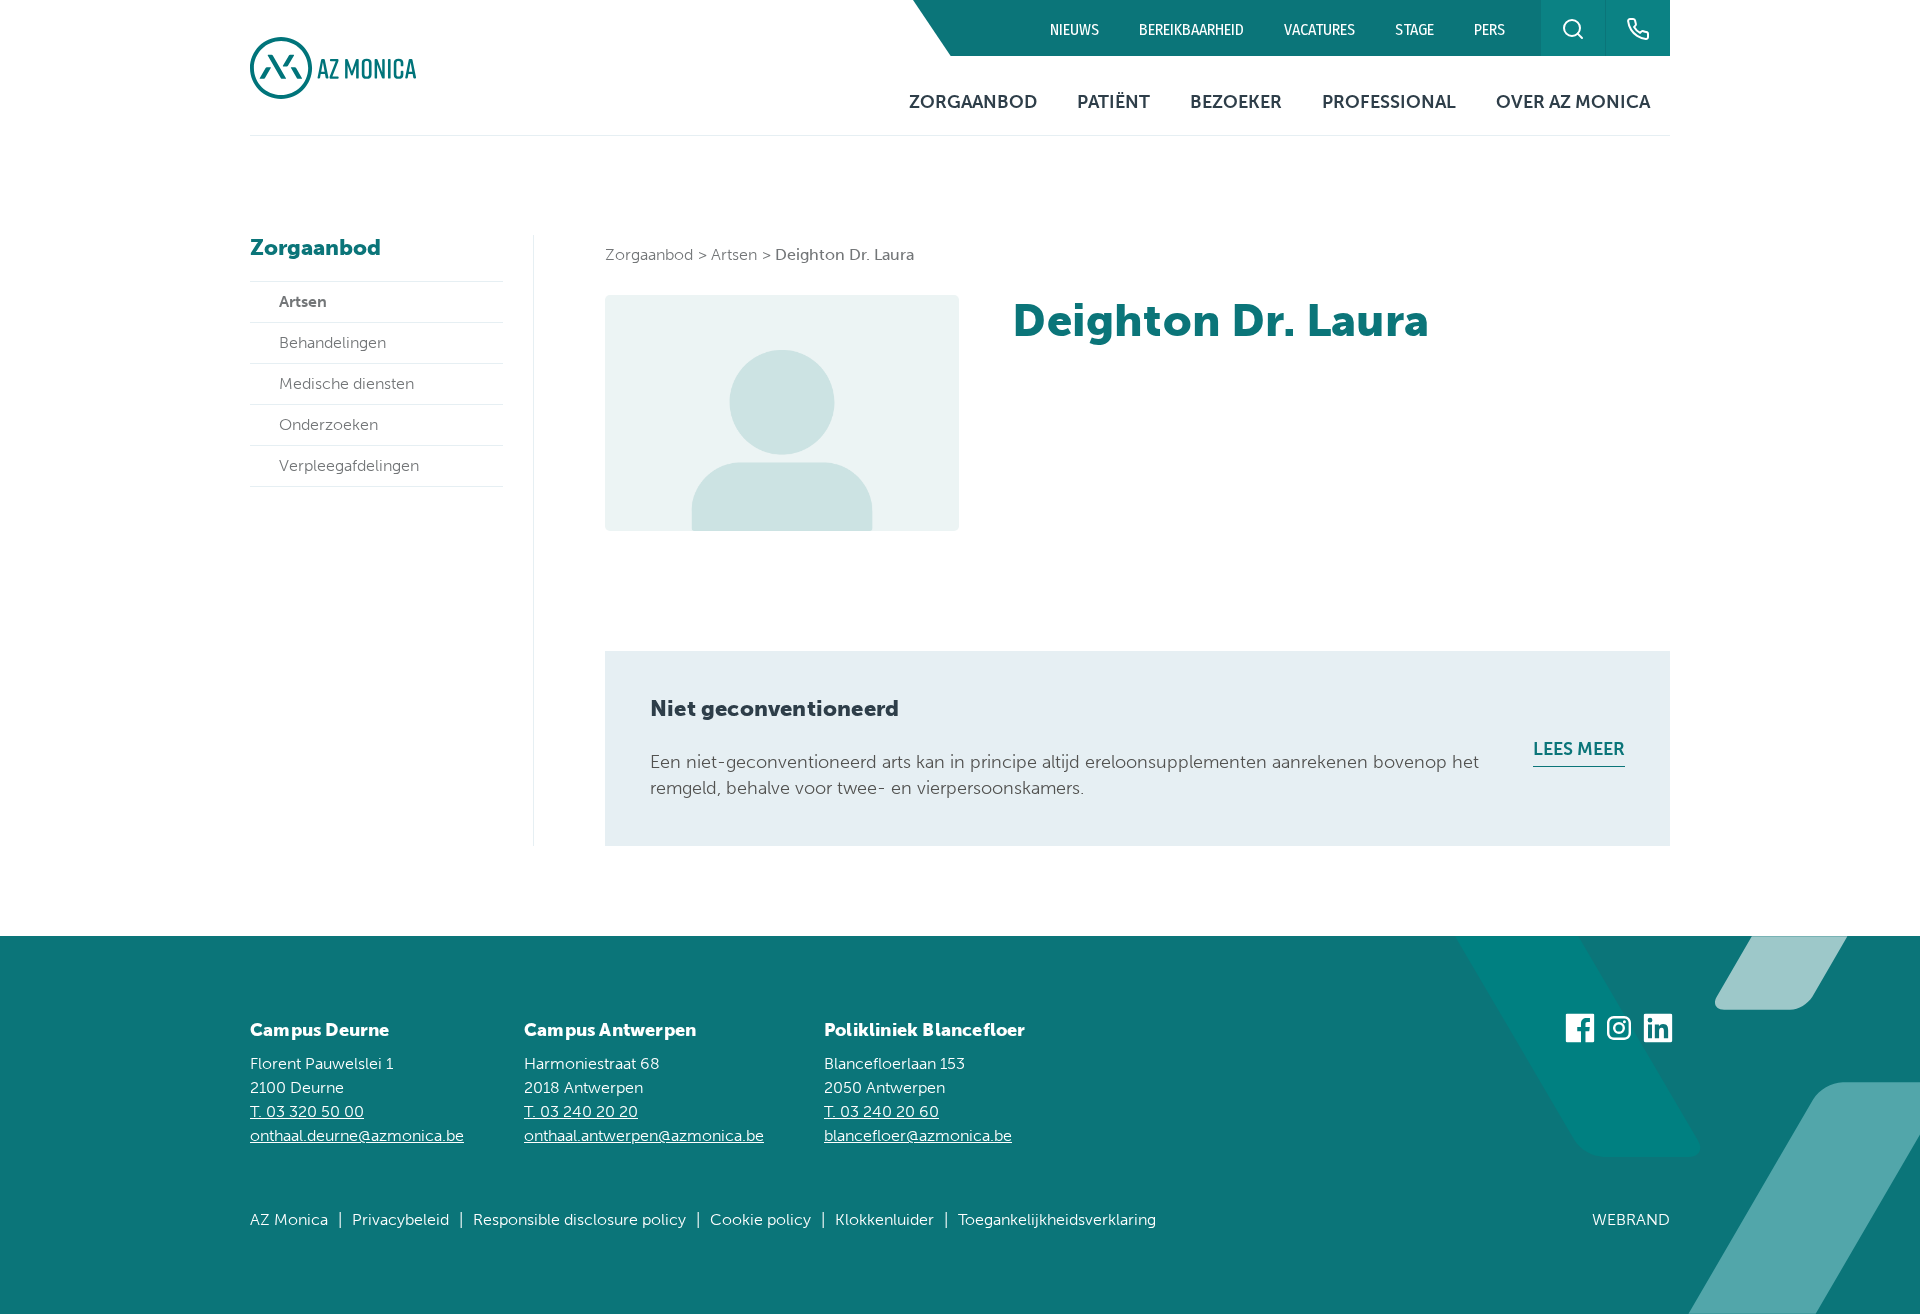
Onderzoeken (328, 424)
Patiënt (1113, 102)
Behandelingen (332, 342)
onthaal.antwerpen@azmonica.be (644, 1135)
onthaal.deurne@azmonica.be (357, 1135)
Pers (1489, 29)
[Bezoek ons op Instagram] (1619, 1031)
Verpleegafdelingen (349, 465)
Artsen (303, 301)
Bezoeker (1236, 102)
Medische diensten (346, 383)
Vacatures (1319, 29)
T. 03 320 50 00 (307, 1111)
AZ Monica (289, 1219)
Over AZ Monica (1573, 102)
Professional (1389, 102)
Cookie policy (760, 1219)
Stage (1414, 29)
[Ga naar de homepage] (333, 68)
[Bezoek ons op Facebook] (1580, 1031)
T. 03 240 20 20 (581, 1111)
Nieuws (1074, 29)
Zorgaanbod (973, 102)
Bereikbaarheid (1191, 29)
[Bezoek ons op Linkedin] (1658, 1031)
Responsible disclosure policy (579, 1219)
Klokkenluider (884, 1219)
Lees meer (1579, 749)
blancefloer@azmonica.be (918, 1135)
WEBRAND (1631, 1219)
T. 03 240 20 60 (881, 1111)
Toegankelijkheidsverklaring (1057, 1219)
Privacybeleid (400, 1219)
